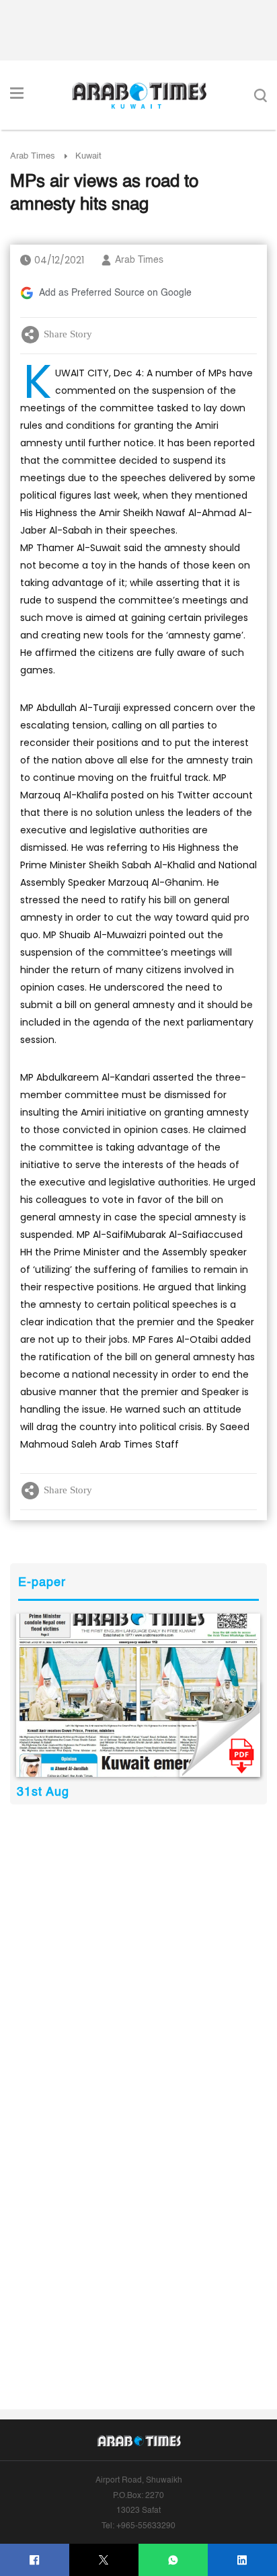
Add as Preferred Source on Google (115, 293)
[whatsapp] (173, 2560)
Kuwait (88, 156)
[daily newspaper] (138, 1695)
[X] (104, 2560)
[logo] (139, 95)
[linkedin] (242, 2560)
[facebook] (35, 2560)
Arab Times (33, 156)
